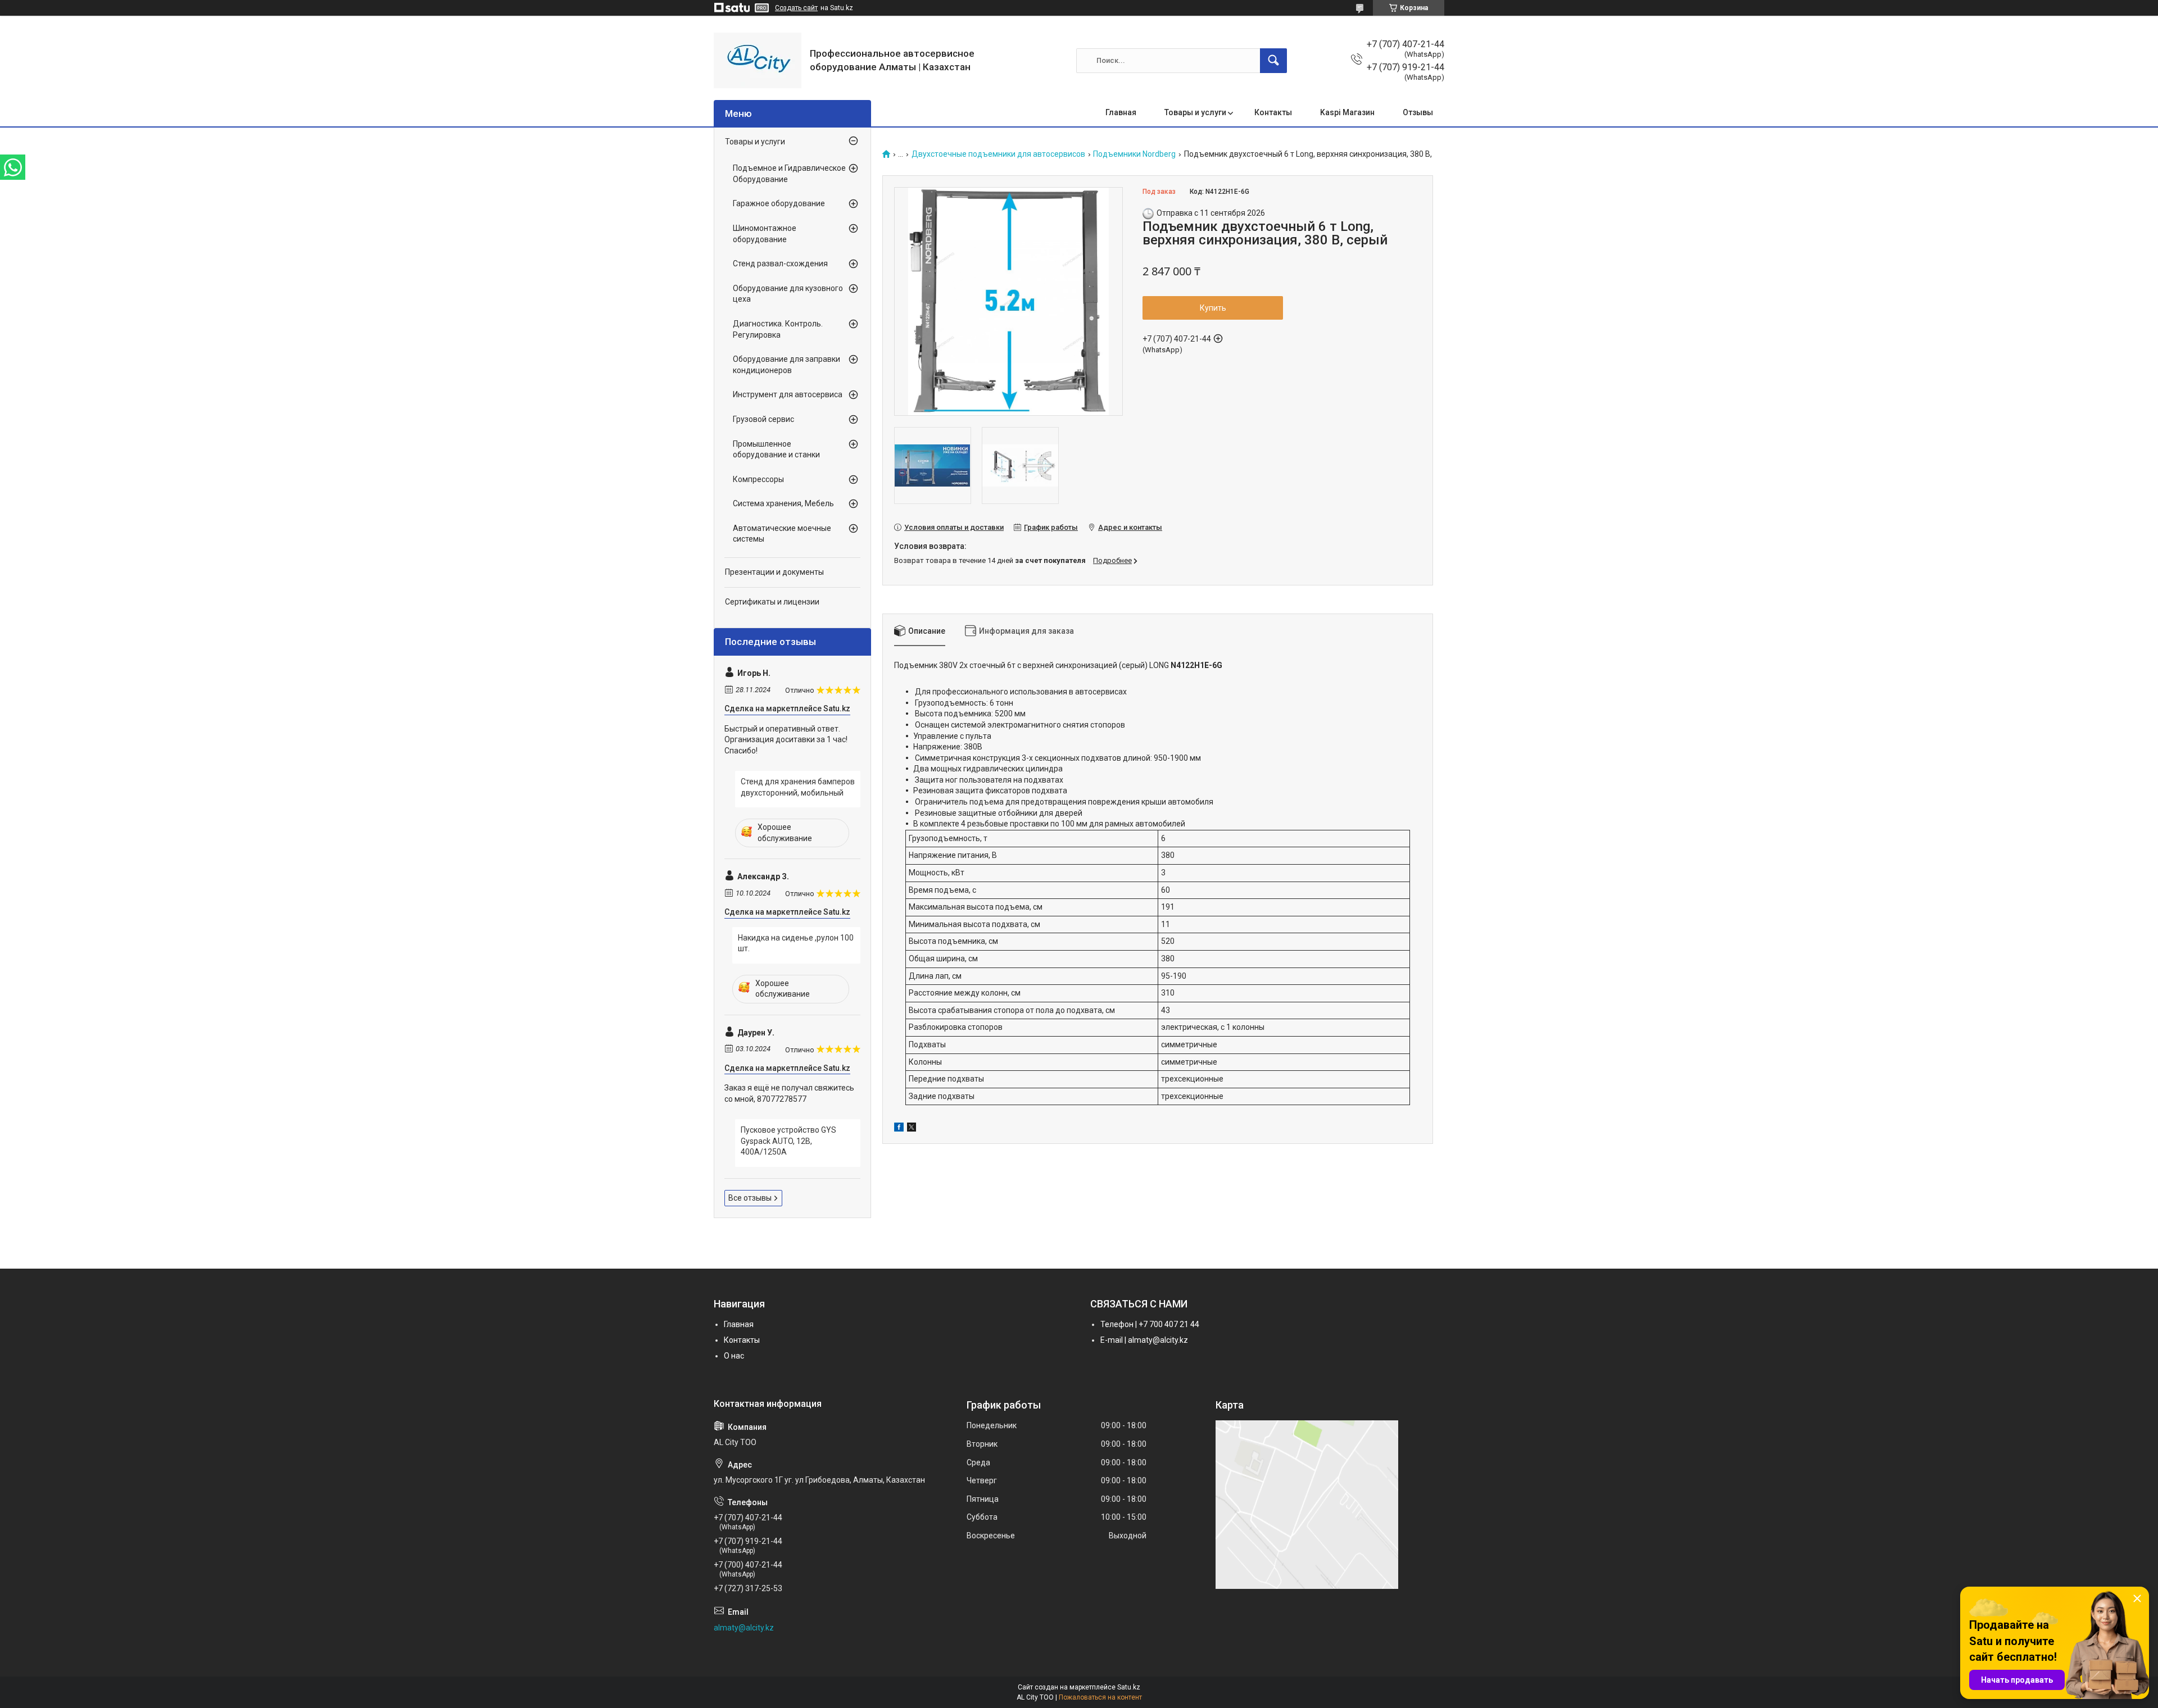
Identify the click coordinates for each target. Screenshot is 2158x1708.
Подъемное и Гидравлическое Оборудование (789, 174)
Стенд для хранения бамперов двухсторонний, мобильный (798, 787)
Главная (1121, 112)
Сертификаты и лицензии (772, 602)
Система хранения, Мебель (783, 503)
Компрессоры (758, 479)
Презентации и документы (774, 572)
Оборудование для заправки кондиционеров (786, 365)
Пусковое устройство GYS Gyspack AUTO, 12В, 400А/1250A (788, 1141)
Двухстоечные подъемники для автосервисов (998, 154)
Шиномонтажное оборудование (765, 234)
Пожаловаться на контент (1100, 1697)
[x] (912, 1129)
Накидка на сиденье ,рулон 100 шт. (796, 943)
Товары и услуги (1195, 112)
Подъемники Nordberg (1134, 154)
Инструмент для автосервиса (788, 394)
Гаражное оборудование (779, 203)
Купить (1213, 308)
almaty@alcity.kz (744, 1628)
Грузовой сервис (763, 419)
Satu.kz (1129, 1687)
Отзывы (1418, 112)
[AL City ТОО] (758, 60)
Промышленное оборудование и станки (776, 449)
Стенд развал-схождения (780, 264)
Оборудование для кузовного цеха (788, 294)
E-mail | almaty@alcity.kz (1144, 1340)
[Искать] (1273, 61)
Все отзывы (750, 1198)
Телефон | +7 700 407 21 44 (1150, 1324)
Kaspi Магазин (1347, 112)
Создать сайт (796, 8)
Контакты (1273, 112)
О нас (734, 1356)
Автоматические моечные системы (782, 534)
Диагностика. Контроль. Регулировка (778, 329)
